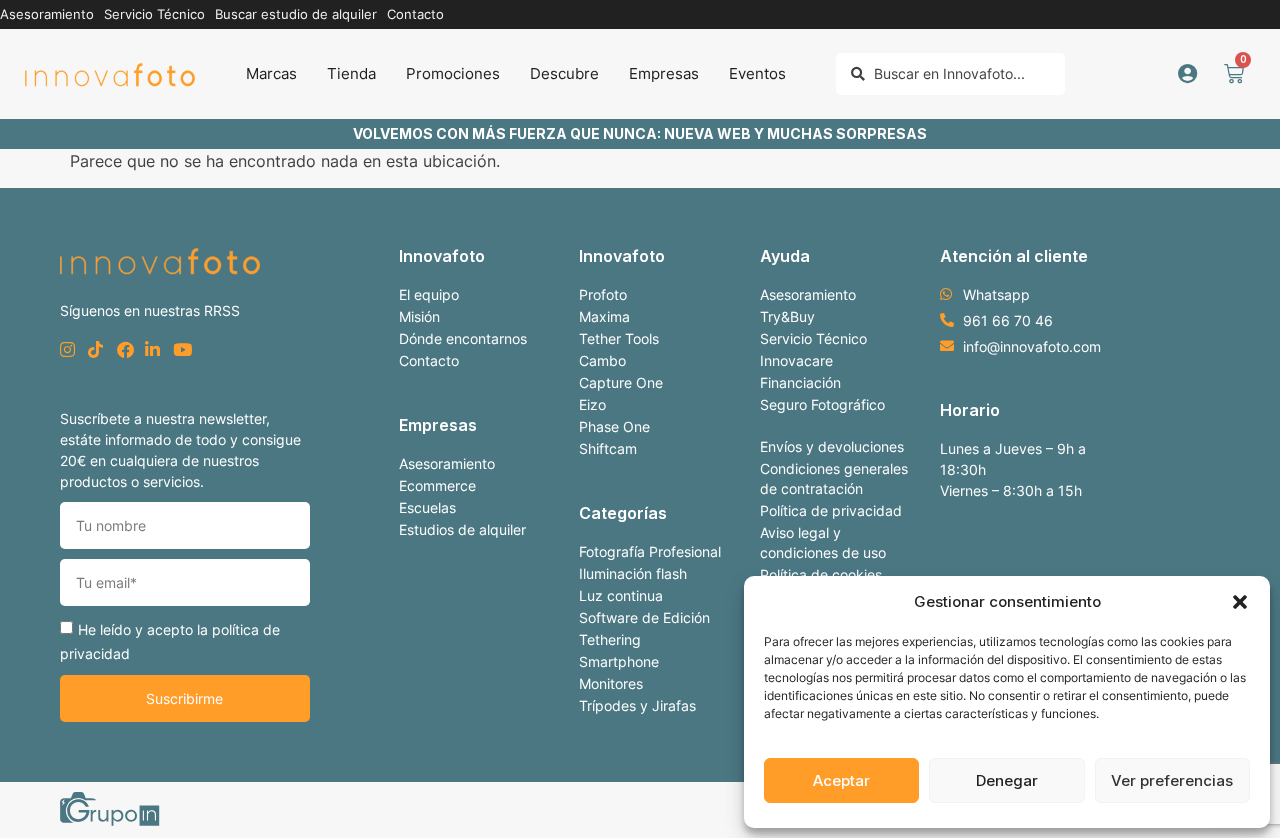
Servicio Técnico (813, 338)
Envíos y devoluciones (832, 446)
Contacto (429, 360)
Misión (419, 316)
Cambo (602, 360)
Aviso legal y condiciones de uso (823, 542)
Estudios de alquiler (462, 529)
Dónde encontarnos (463, 338)
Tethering (610, 639)
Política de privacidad (831, 510)
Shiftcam (608, 448)
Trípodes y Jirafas (637, 705)
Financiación (800, 382)
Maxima (604, 316)
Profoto (603, 294)
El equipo (429, 294)
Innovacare (796, 360)
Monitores (611, 683)
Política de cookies (821, 574)
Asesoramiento (447, 463)
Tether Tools (619, 338)
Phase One (614, 426)
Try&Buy (787, 316)
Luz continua (621, 595)
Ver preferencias (1172, 780)
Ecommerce (437, 485)
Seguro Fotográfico (822, 404)
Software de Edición (644, 617)
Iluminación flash (633, 573)
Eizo (592, 404)
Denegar (1007, 780)
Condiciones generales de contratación (834, 478)
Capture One (621, 382)
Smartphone (619, 661)
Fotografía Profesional (650, 551)
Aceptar (841, 780)
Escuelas (427, 507)
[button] (1240, 602)
